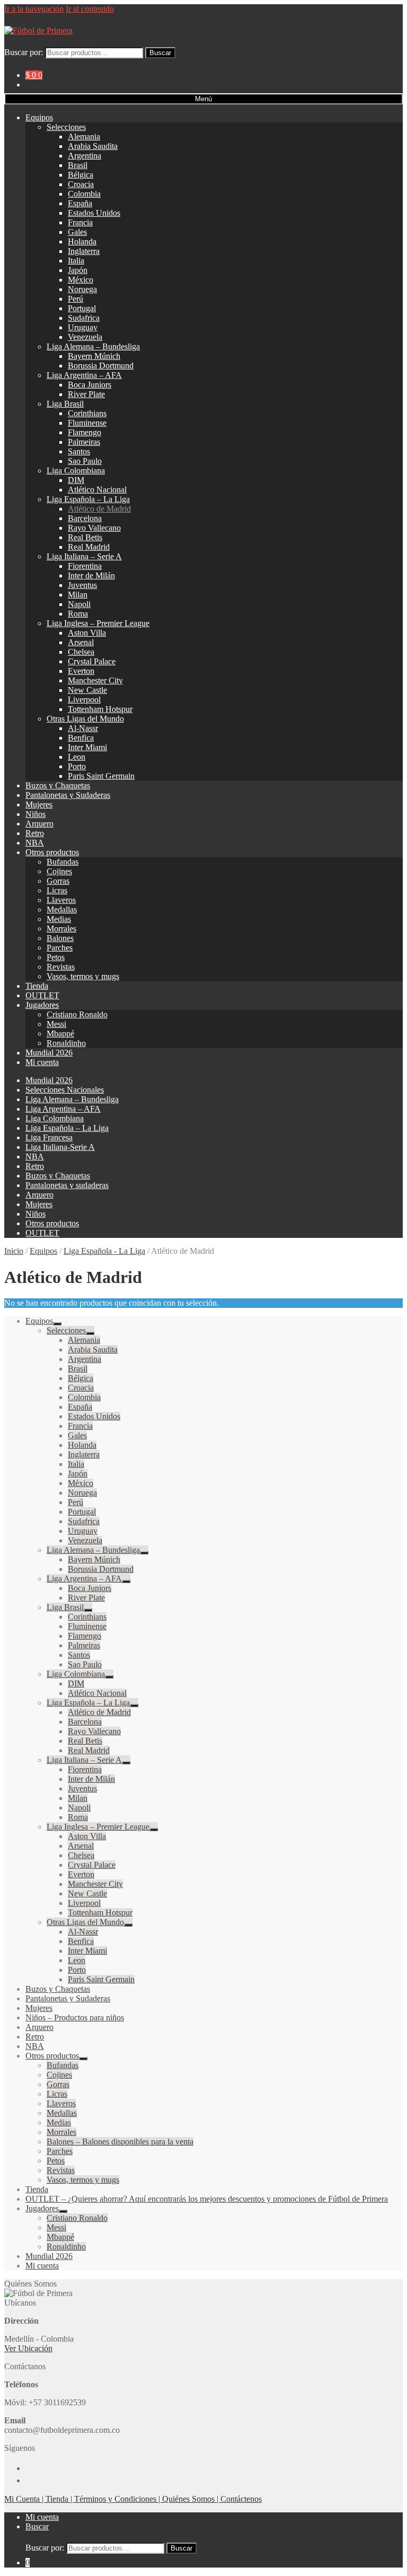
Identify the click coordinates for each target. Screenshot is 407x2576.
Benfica (81, 738)
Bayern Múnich (94, 356)
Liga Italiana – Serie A (84, 556)
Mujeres (39, 805)
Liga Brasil (65, 404)
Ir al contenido (90, 9)
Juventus (82, 585)
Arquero (39, 824)
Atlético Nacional (97, 490)
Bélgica (81, 175)
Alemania (84, 137)
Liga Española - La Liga (104, 1251)
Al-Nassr (83, 728)
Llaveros (61, 900)
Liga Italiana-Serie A (60, 1147)
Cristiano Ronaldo (77, 1014)
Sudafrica (84, 318)
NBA (35, 843)
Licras (57, 890)
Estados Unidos (94, 213)
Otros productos (52, 852)
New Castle (87, 690)
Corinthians (87, 413)
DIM (76, 480)
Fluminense (87, 423)
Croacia (81, 184)
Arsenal (81, 642)
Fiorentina (85, 566)
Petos (56, 957)
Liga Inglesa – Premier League (98, 623)
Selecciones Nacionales (65, 1090)
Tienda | (60, 2499)
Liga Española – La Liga (88, 499)
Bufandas (63, 862)
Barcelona (85, 518)
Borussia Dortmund (101, 366)
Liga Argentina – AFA (84, 375)
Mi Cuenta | (25, 2499)
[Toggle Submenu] (57, 1324)
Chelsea (81, 652)
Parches (60, 948)
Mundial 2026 (49, 1053)
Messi (56, 1024)
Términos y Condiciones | (118, 2499)
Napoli (79, 604)
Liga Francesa (49, 1137)
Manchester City (95, 680)
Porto (77, 766)
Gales (77, 232)
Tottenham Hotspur (100, 709)
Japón (78, 270)
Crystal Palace (92, 661)
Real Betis (85, 537)
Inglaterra (84, 251)
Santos (79, 451)
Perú (76, 299)
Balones (60, 938)
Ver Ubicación (28, 2348)
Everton (81, 671)
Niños (36, 814)
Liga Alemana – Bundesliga (93, 346)
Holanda (82, 241)
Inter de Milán (91, 575)
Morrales (61, 929)
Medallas (62, 909)
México (81, 280)
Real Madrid (89, 547)
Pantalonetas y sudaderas (67, 1185)
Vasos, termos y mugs (83, 976)
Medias (59, 919)
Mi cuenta (42, 1062)
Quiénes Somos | (191, 2499)
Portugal (82, 308)
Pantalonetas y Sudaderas (68, 795)
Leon (77, 757)
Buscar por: (24, 52)
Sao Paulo (85, 461)
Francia (80, 222)
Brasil (78, 165)
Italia (76, 261)
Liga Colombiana (76, 471)
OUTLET (42, 995)
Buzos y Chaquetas (58, 785)
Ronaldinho (66, 1043)
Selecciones (66, 127)
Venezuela (85, 337)
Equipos (39, 117)
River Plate (86, 394)
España (80, 203)
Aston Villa (87, 633)
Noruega (82, 289)
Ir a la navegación (34, 9)
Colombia (84, 194)
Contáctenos (241, 2499)
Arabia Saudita (93, 146)
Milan (78, 595)
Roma (78, 614)
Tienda (37, 986)
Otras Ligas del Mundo (85, 719)
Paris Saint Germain (101, 776)
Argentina (85, 156)
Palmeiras (84, 442)
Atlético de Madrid (99, 509)
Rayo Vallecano (94, 528)
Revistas (61, 967)
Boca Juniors (90, 385)
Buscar (160, 53)
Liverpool (84, 700)
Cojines (59, 871)
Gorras (58, 881)
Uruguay (83, 327)
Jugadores (42, 1005)
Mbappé (60, 1034)
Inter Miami (87, 747)
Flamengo (85, 432)
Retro (35, 833)
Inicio (14, 1251)
